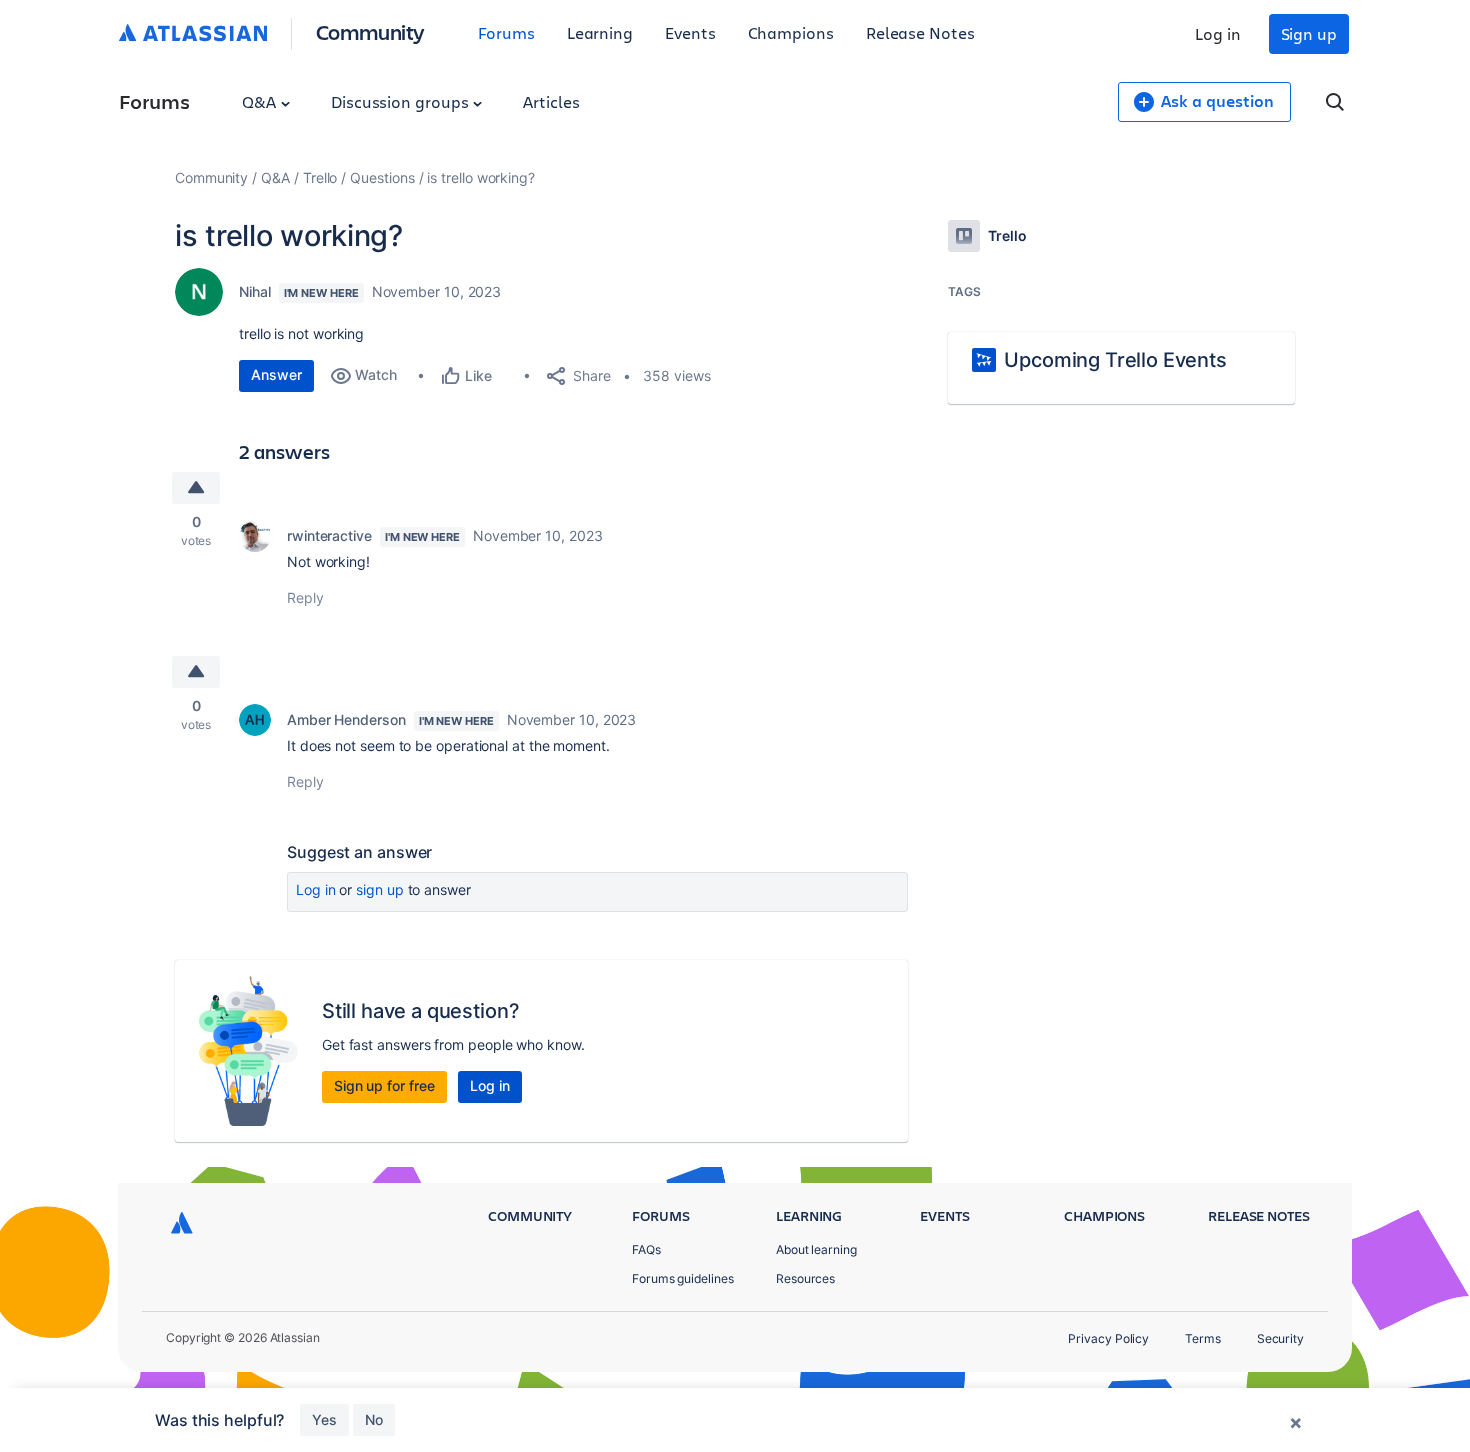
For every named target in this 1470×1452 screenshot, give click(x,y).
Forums (506, 32)
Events (690, 32)
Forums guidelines (683, 1278)
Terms (1203, 1338)
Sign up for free (384, 1085)
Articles (551, 101)
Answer (276, 374)
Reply (305, 597)
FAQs (646, 1249)
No (374, 1419)
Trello (320, 177)
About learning (816, 1249)
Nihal (255, 291)
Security (1280, 1338)
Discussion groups (402, 101)
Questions (382, 177)
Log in (1218, 33)
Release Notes (920, 32)
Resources (805, 1278)
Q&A (261, 101)
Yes (324, 1419)
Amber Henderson (346, 719)
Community (370, 31)
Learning (600, 32)
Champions (791, 32)
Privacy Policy (1108, 1338)
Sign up (1309, 33)
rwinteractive (329, 535)
